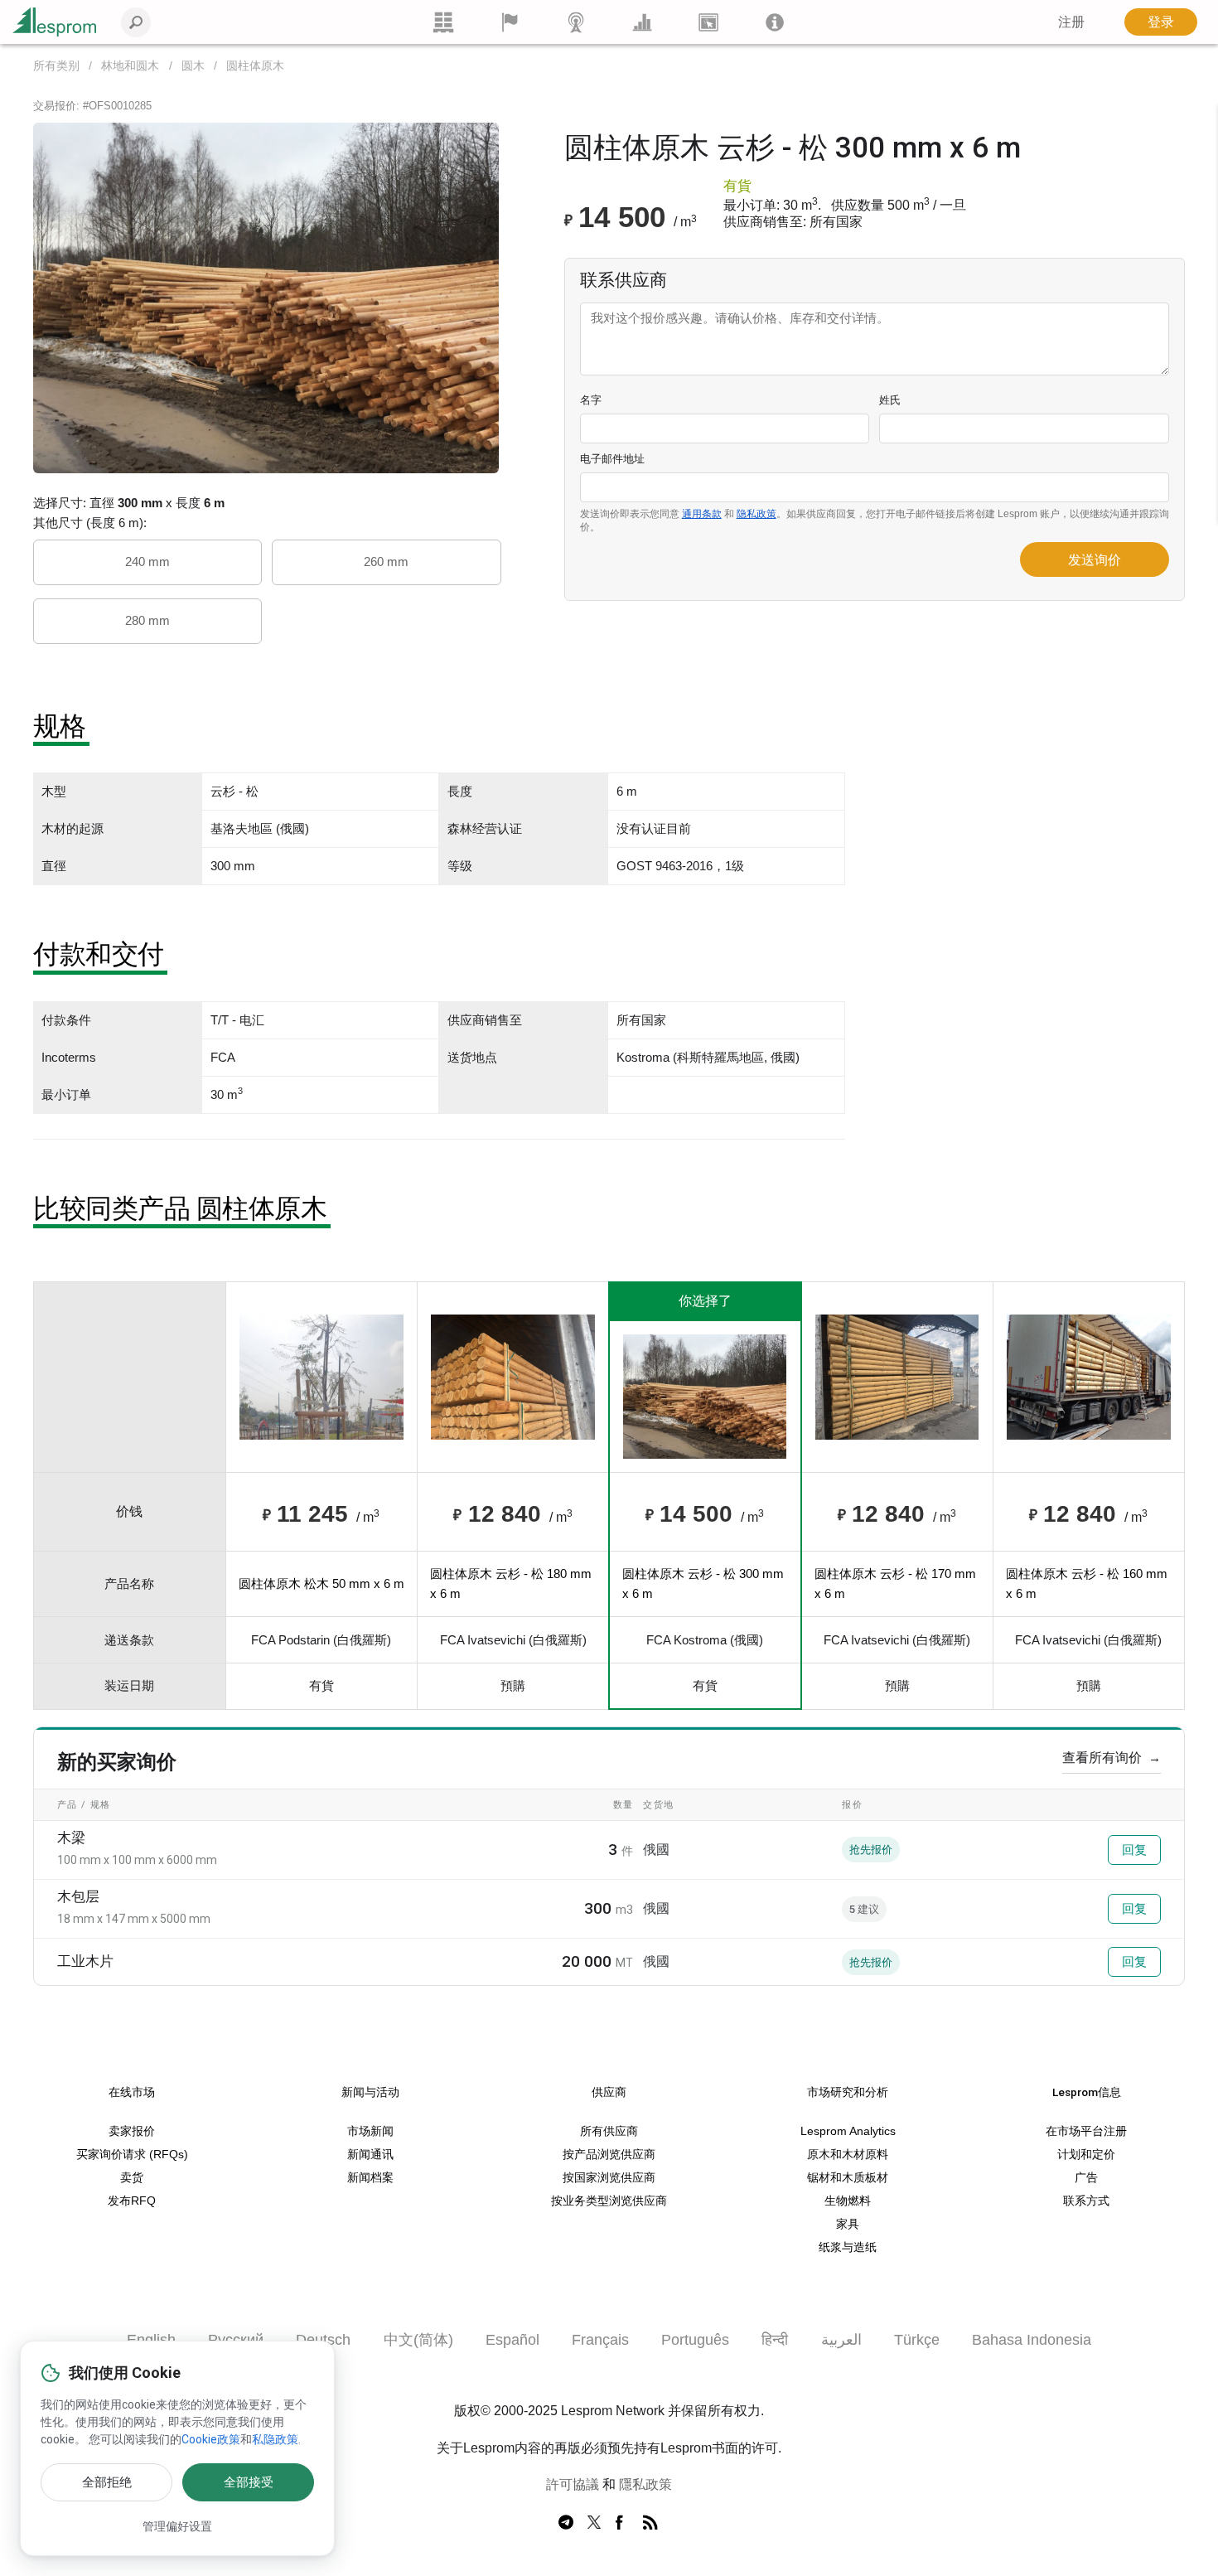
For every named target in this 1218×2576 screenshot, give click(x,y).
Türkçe (917, 2340)
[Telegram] (566, 2523)
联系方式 (1086, 2201)
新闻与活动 (370, 2092)
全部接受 (249, 2482)
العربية (841, 2340)
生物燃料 (848, 2201)
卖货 (132, 2178)
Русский (236, 2340)
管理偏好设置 (177, 2526)
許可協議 (573, 2484)
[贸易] (443, 22)
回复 (1134, 1850)
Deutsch (323, 2340)
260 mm (386, 562)
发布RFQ (132, 2201)
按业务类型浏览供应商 (609, 2201)
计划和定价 (1086, 2155)
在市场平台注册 (1086, 2131)
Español (512, 2340)
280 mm (147, 620)
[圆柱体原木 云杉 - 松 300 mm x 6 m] (266, 297)
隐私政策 (756, 514)
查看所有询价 (1112, 1758)
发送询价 (1095, 560)
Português (695, 2340)
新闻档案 (370, 2178)
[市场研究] (642, 22)
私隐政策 (275, 2439)
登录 (1161, 22)
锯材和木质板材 (848, 2178)
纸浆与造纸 (848, 2247)
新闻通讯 (370, 2155)
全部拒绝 (107, 2482)
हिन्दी (775, 2340)
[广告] (708, 22)
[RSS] (650, 2523)
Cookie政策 (211, 2439)
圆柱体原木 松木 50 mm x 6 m (321, 1583)
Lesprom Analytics (848, 2131)
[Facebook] (622, 2523)
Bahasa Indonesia (1032, 2340)
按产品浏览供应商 (609, 2155)
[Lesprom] (775, 22)
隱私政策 (645, 2484)
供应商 (609, 2092)
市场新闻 (370, 2131)
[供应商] (510, 22)
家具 (848, 2224)
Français (600, 2340)
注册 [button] (1071, 22)
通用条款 (702, 514)
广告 (1086, 2178)
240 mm (147, 562)
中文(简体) (418, 2340)
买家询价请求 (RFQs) (132, 2155)
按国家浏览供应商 (609, 2178)
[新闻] (576, 22)
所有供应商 (609, 2131)
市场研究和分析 (848, 2092)
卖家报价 (132, 2131)
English (151, 2340)
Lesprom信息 (1087, 2092)
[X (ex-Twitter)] (594, 2523)
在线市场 (132, 2092)
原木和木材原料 (848, 2155)
